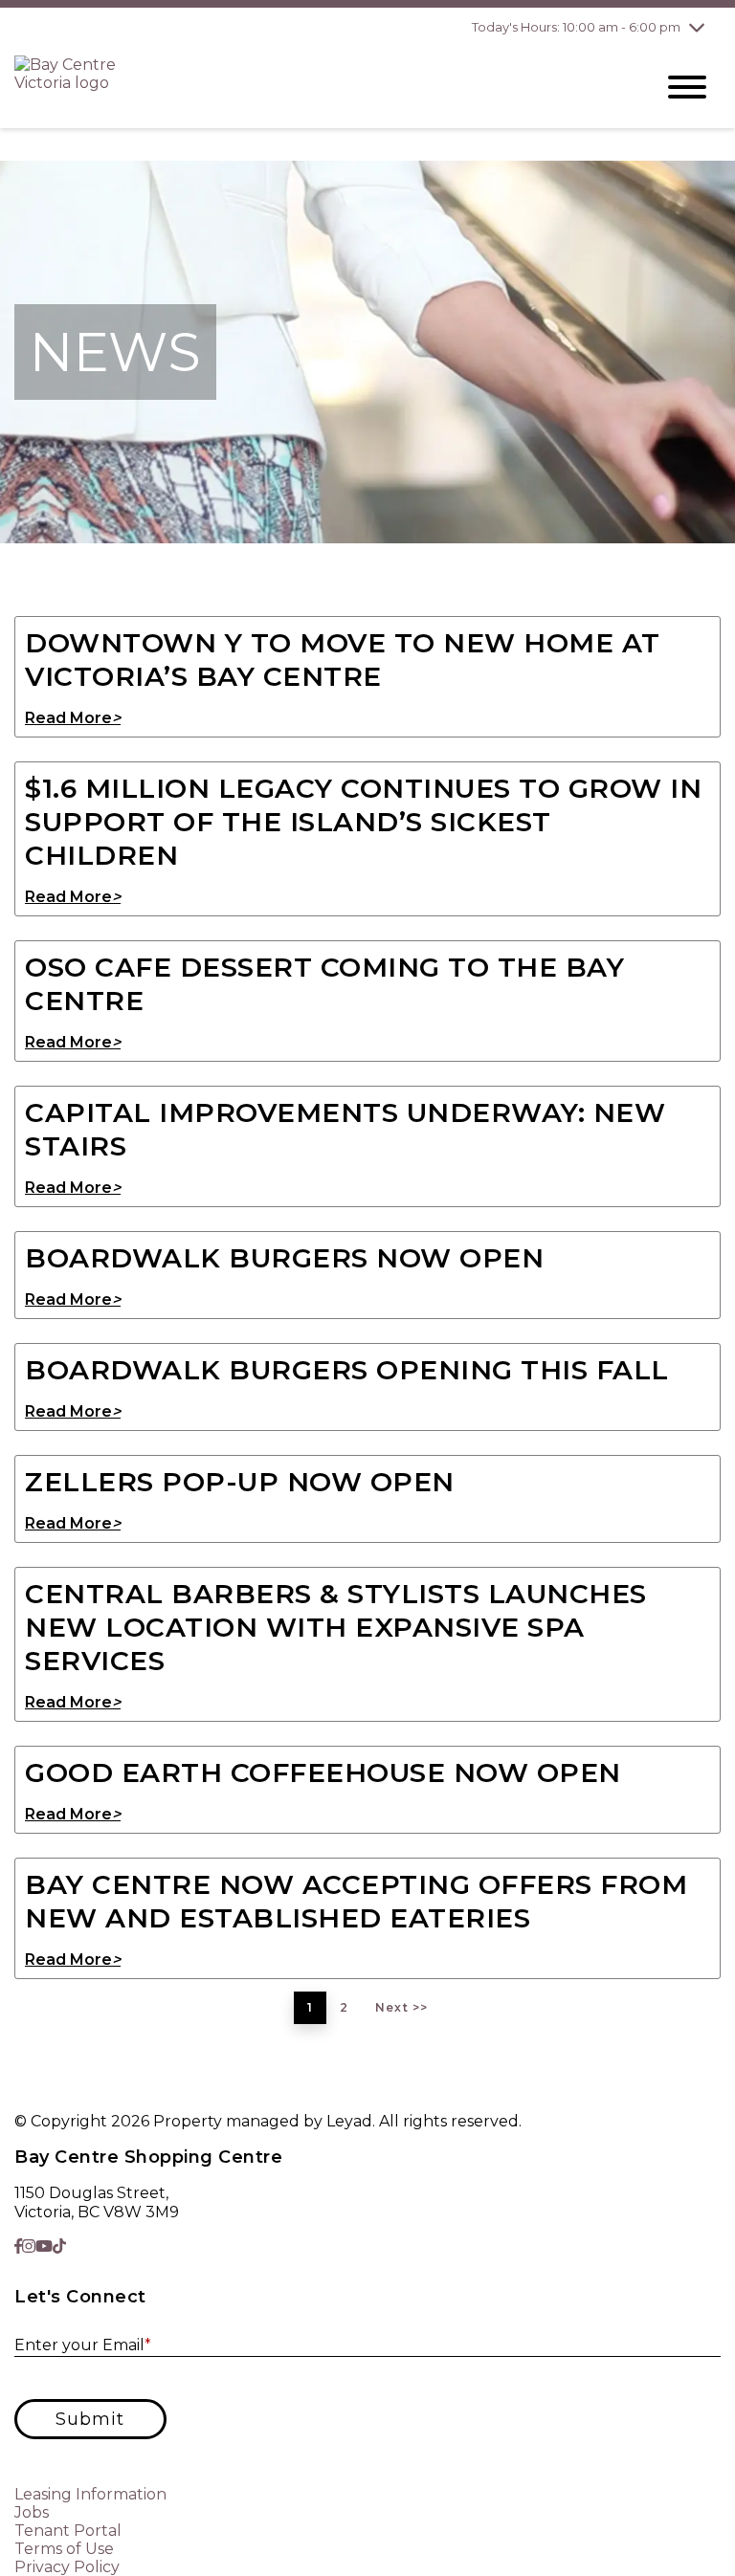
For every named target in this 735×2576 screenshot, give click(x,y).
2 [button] (344, 2007)
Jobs (32, 2512)
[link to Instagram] (29, 2246)
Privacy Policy (67, 2567)
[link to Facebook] (18, 2246)
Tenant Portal (68, 2531)
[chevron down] (697, 27)
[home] (320, 87)
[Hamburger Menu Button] (687, 87)
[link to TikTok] (59, 2246)
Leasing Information (90, 2494)
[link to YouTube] (44, 2246)
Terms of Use (64, 2549)
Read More (73, 718)
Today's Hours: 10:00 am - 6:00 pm (576, 27)
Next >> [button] (401, 2007)
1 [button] (310, 2007)
